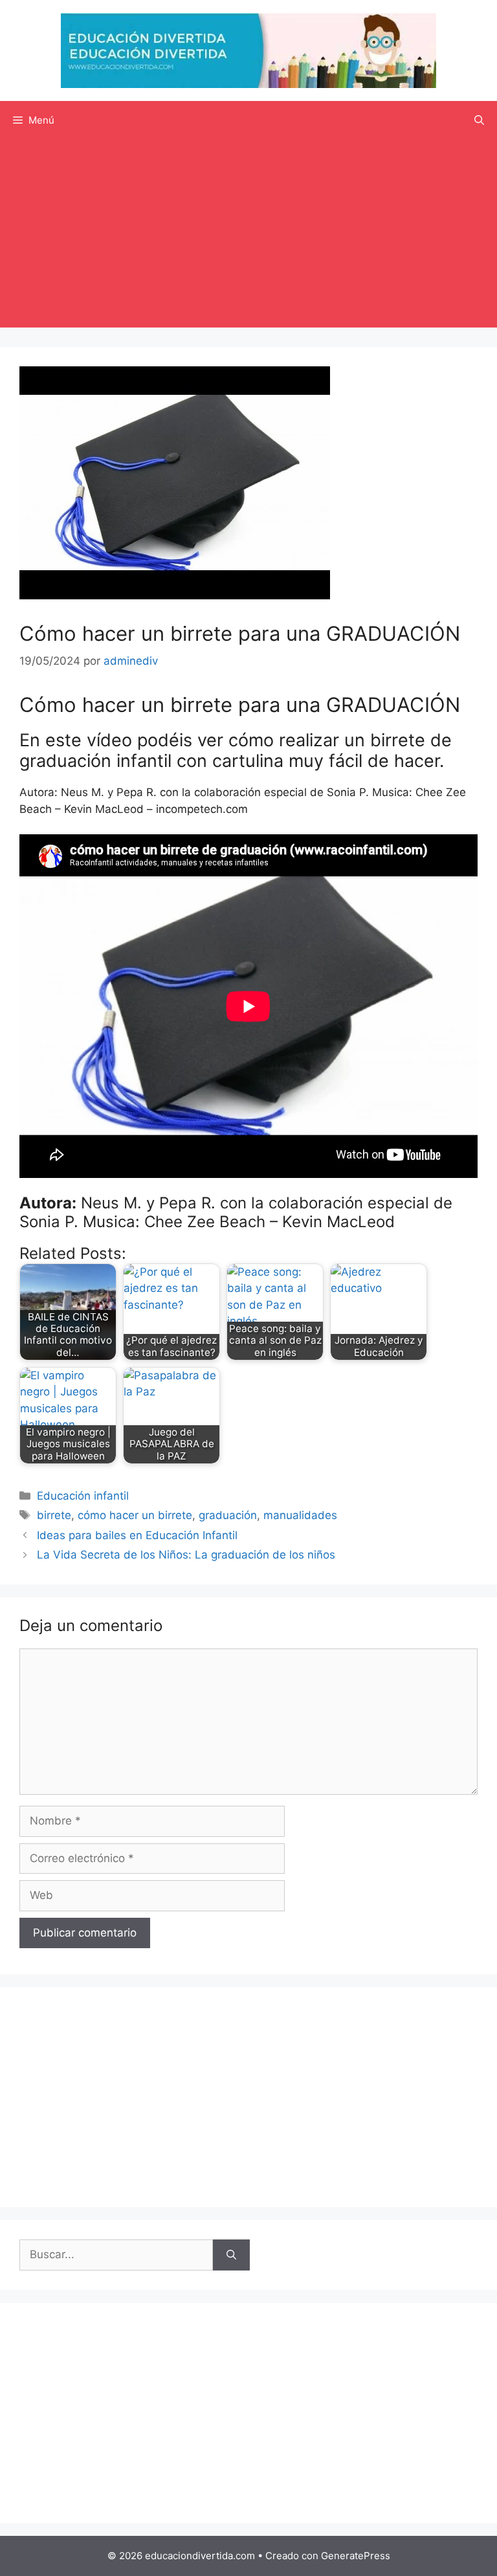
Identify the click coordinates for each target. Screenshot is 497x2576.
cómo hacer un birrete (135, 1515)
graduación (228, 1515)
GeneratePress (356, 2556)
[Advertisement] (248, 237)
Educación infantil (83, 1496)
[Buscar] (231, 2255)
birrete (54, 1515)
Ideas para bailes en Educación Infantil (137, 1535)
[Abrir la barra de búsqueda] (479, 120)
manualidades (300, 1515)
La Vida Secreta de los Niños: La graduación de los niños (186, 1555)
